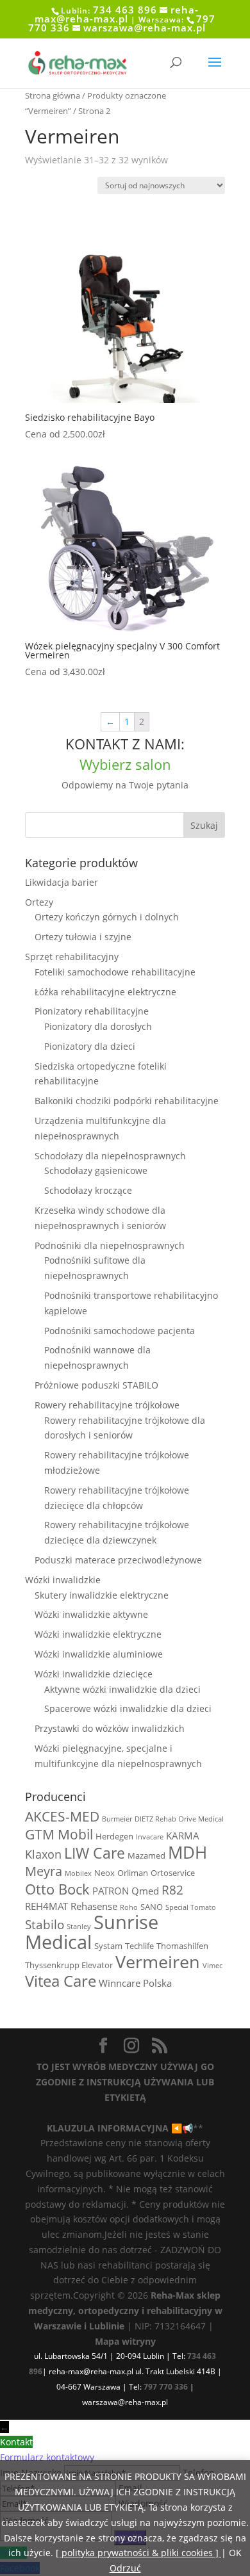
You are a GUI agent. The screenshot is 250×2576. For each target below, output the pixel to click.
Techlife (139, 1946)
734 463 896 (125, 10)
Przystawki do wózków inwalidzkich (110, 1728)
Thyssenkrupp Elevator (69, 1965)
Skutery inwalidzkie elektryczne (102, 1595)
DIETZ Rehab (155, 1819)
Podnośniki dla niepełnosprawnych (110, 1245)
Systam (108, 1946)
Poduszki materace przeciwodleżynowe (118, 1560)
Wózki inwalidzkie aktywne (91, 1614)
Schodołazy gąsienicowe (96, 1170)
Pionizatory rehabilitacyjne (92, 1011)
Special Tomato (191, 1907)
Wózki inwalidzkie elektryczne (98, 1634)
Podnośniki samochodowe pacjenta (120, 1331)
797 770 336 (166, 2387)
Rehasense (94, 1906)
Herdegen (114, 1836)
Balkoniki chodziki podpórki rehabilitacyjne (127, 1101)
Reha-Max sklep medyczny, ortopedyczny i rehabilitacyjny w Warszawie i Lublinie (125, 2311)
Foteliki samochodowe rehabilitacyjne (115, 972)
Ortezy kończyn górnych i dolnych (107, 917)
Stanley (79, 1927)
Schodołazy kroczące (88, 1190)
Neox (104, 1873)
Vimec (213, 1966)
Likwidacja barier (62, 882)
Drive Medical (201, 1819)
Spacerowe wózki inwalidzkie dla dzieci (128, 1708)
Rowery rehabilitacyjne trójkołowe (107, 1405)
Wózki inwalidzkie (63, 1580)
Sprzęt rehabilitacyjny (72, 957)
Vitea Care (61, 1981)
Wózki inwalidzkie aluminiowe (99, 1654)
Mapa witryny (125, 2341)
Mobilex (78, 1873)
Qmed (145, 1891)
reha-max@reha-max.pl (117, 14)
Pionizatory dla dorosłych (98, 1026)
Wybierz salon (125, 764)
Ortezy (39, 902)
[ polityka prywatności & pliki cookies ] (138, 2553)
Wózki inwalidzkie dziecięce (94, 1674)
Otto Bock (57, 1889)
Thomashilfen (182, 1946)
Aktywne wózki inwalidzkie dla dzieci (122, 1689)
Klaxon (43, 1854)
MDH (188, 1852)
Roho (129, 1907)
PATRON (111, 1891)
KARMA (183, 1836)
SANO (152, 1907)
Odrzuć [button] (125, 2568)
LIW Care (95, 1853)
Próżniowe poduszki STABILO (96, 1385)
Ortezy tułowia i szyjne (83, 937)
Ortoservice (173, 1873)
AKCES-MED (62, 1816)
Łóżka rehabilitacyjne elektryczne (105, 992)
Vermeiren (158, 1961)
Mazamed (146, 1855)
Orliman (133, 1873)
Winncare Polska (135, 1983)
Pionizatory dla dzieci (90, 1046)
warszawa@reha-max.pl (145, 28)
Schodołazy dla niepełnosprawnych (110, 1156)
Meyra (44, 1871)
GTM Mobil (59, 1834)
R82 (172, 1890)
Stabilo (45, 1924)
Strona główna (53, 95)
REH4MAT (46, 1906)
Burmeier (117, 1819)
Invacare (150, 1837)
